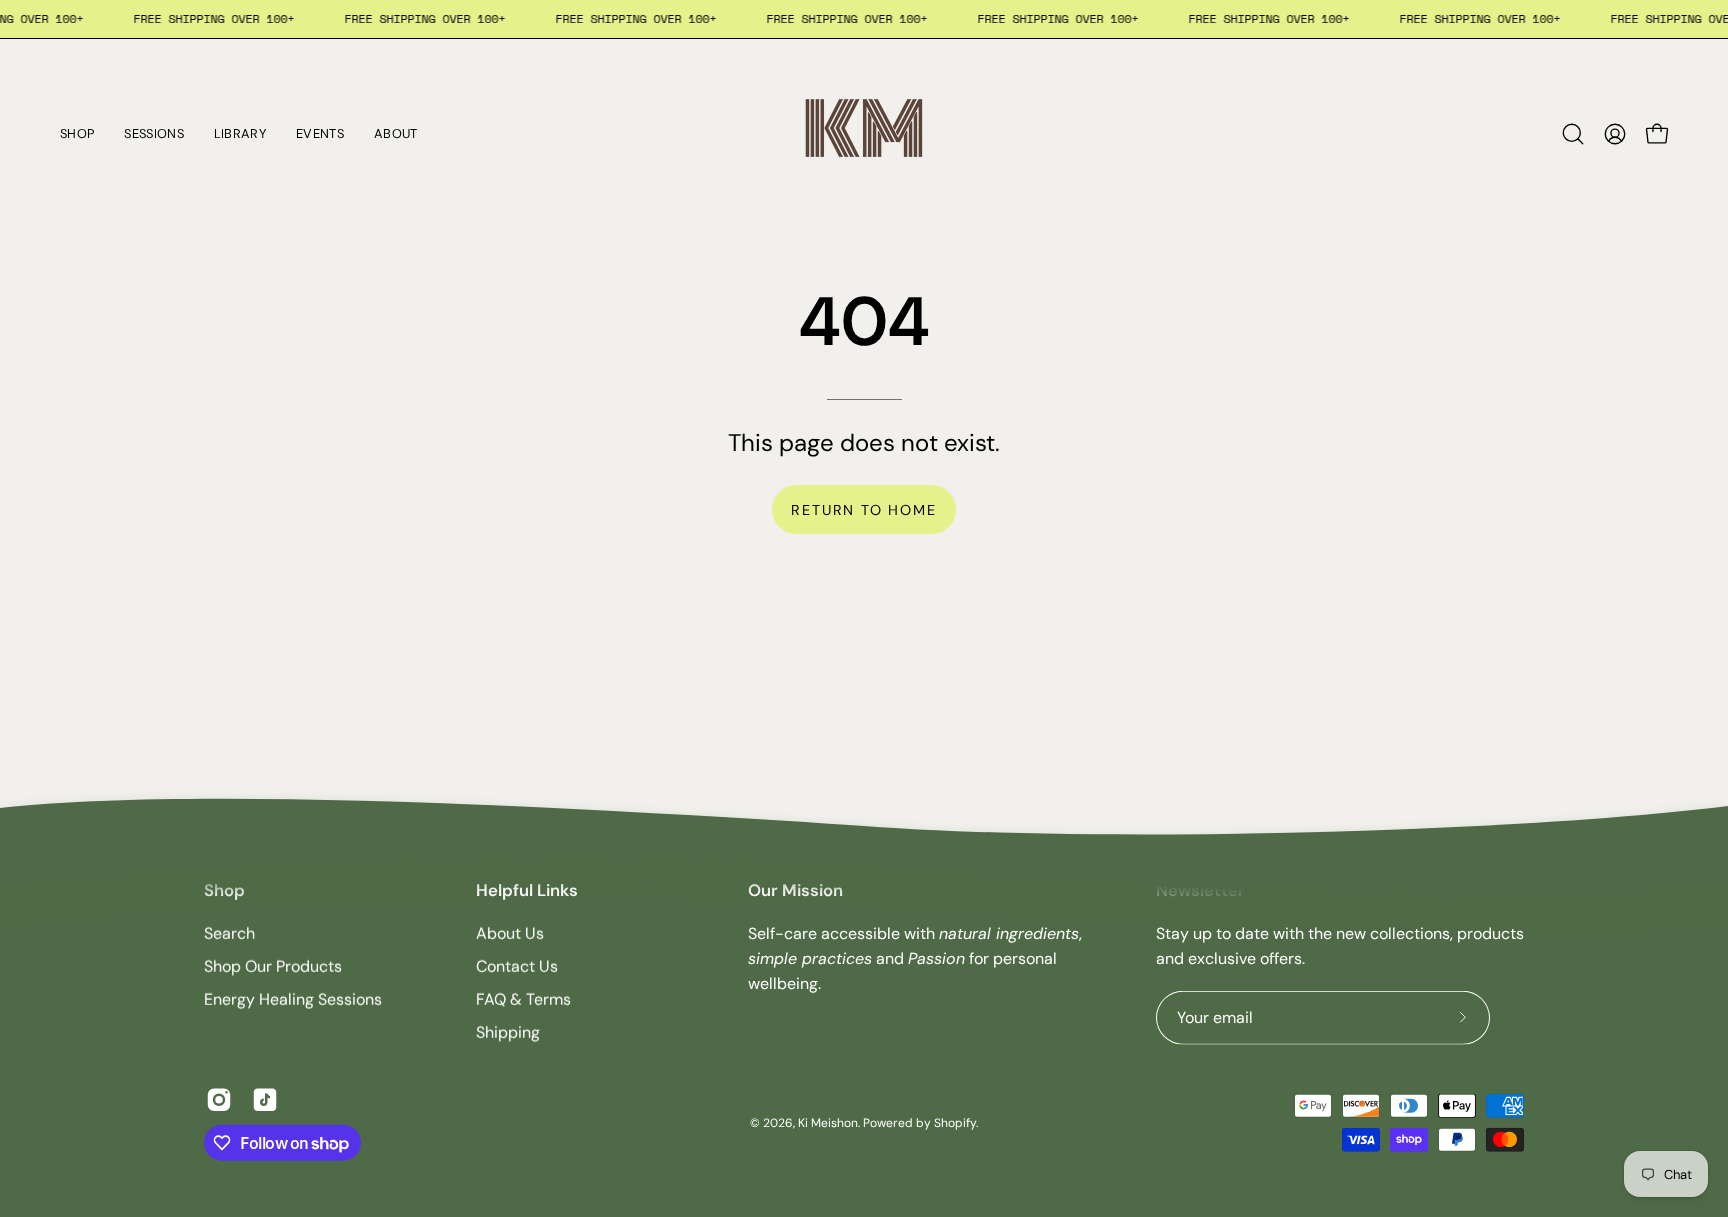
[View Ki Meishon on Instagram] (219, 1100)
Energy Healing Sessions (293, 999)
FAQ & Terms (523, 999)
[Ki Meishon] (864, 134)
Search (229, 933)
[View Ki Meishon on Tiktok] (265, 1100)
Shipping (508, 1032)
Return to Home (863, 510)
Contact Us (517, 966)
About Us (510, 933)
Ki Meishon (828, 1122)
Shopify (955, 1122)
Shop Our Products (273, 966)
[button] (1573, 134)
